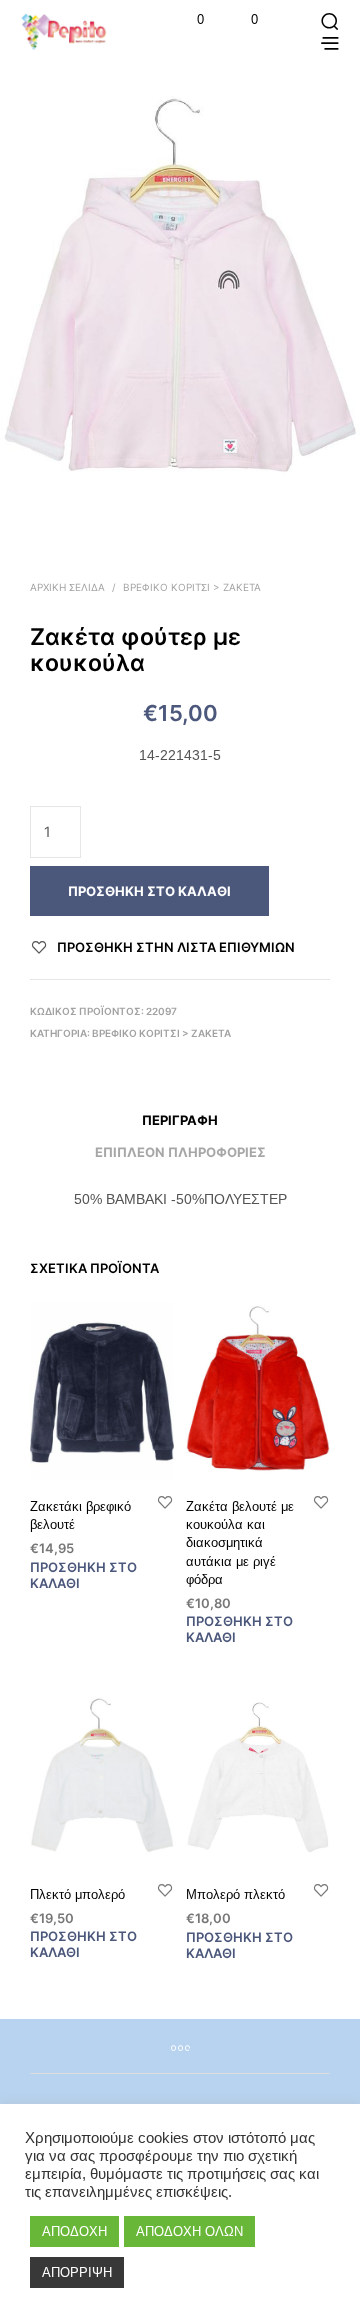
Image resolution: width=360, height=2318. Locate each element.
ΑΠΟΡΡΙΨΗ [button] (77, 2272)
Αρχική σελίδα (67, 587)
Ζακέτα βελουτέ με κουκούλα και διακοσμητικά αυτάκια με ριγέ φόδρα (240, 1543)
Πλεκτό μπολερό (77, 1894)
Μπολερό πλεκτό (235, 1894)
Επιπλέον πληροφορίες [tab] (180, 1152)
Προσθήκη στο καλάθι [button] (83, 1574)
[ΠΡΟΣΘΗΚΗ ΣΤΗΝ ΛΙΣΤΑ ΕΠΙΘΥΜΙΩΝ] (165, 1501)
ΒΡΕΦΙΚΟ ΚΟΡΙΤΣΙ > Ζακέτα (192, 587)
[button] (187, 20)
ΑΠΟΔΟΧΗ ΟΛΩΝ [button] (189, 2231)
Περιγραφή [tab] (180, 1120)
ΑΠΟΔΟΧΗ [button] (74, 2231)
